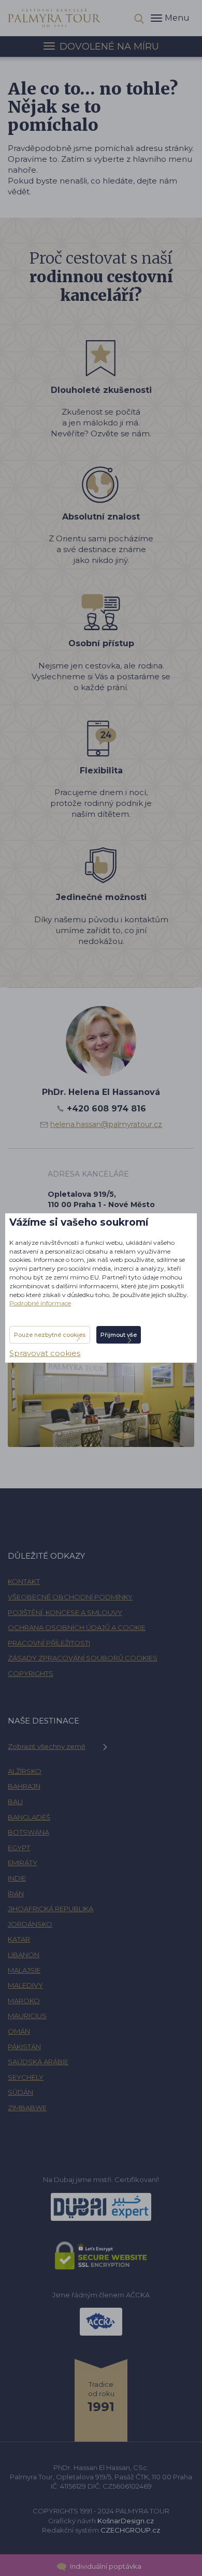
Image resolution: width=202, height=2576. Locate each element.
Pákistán (24, 2047)
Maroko (24, 2001)
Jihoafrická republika (51, 1909)
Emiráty (23, 1863)
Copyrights (31, 1673)
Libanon (24, 1955)
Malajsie (24, 1970)
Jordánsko (30, 1924)
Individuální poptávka (105, 2566)
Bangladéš (29, 1817)
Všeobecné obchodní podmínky (70, 1597)
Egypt (19, 1848)
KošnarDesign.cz (126, 2521)
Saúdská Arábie (38, 2062)
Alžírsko (25, 1771)
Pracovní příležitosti (49, 1643)
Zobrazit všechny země (47, 1746)
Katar (19, 1939)
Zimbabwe (27, 2108)
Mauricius (27, 2016)
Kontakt (24, 1581)
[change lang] (54, 17)
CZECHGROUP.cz (130, 2530)
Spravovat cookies (45, 1353)
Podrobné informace (40, 1303)
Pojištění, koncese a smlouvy (65, 1612)
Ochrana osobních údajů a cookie (77, 1627)
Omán (19, 2031)
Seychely (26, 2077)
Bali (15, 1802)
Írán (16, 1894)
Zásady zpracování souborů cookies (83, 1658)
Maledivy (25, 1985)
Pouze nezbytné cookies (50, 1335)
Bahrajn (24, 1786)
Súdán (20, 2092)
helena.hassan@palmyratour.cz (106, 1124)
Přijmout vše (119, 1335)
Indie (17, 1878)
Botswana (28, 1832)
